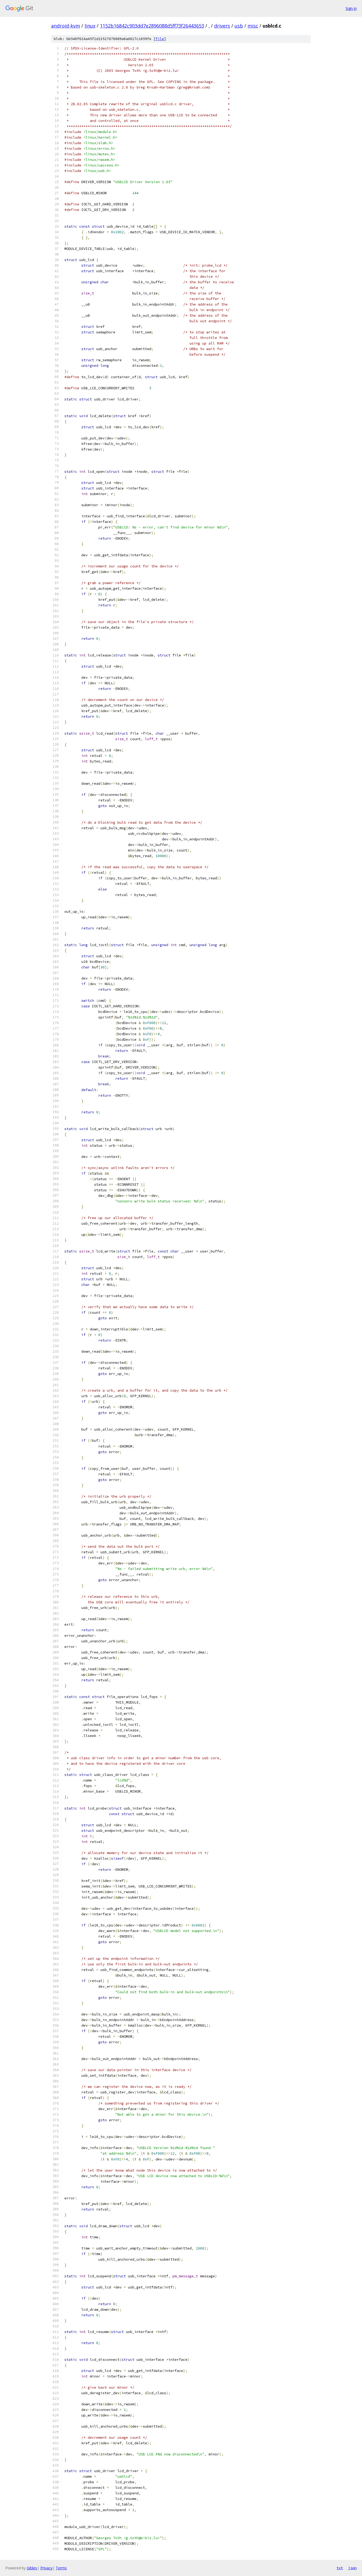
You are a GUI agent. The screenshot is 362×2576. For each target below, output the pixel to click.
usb (239, 26)
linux (90, 26)
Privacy (46, 2568)
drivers (222, 26)
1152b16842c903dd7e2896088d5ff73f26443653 (152, 26)
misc (253, 26)
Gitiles (32, 2568)
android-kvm (66, 26)
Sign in (351, 8)
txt (340, 2568)
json (352, 2568)
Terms (61, 2568)
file (160, 39)
